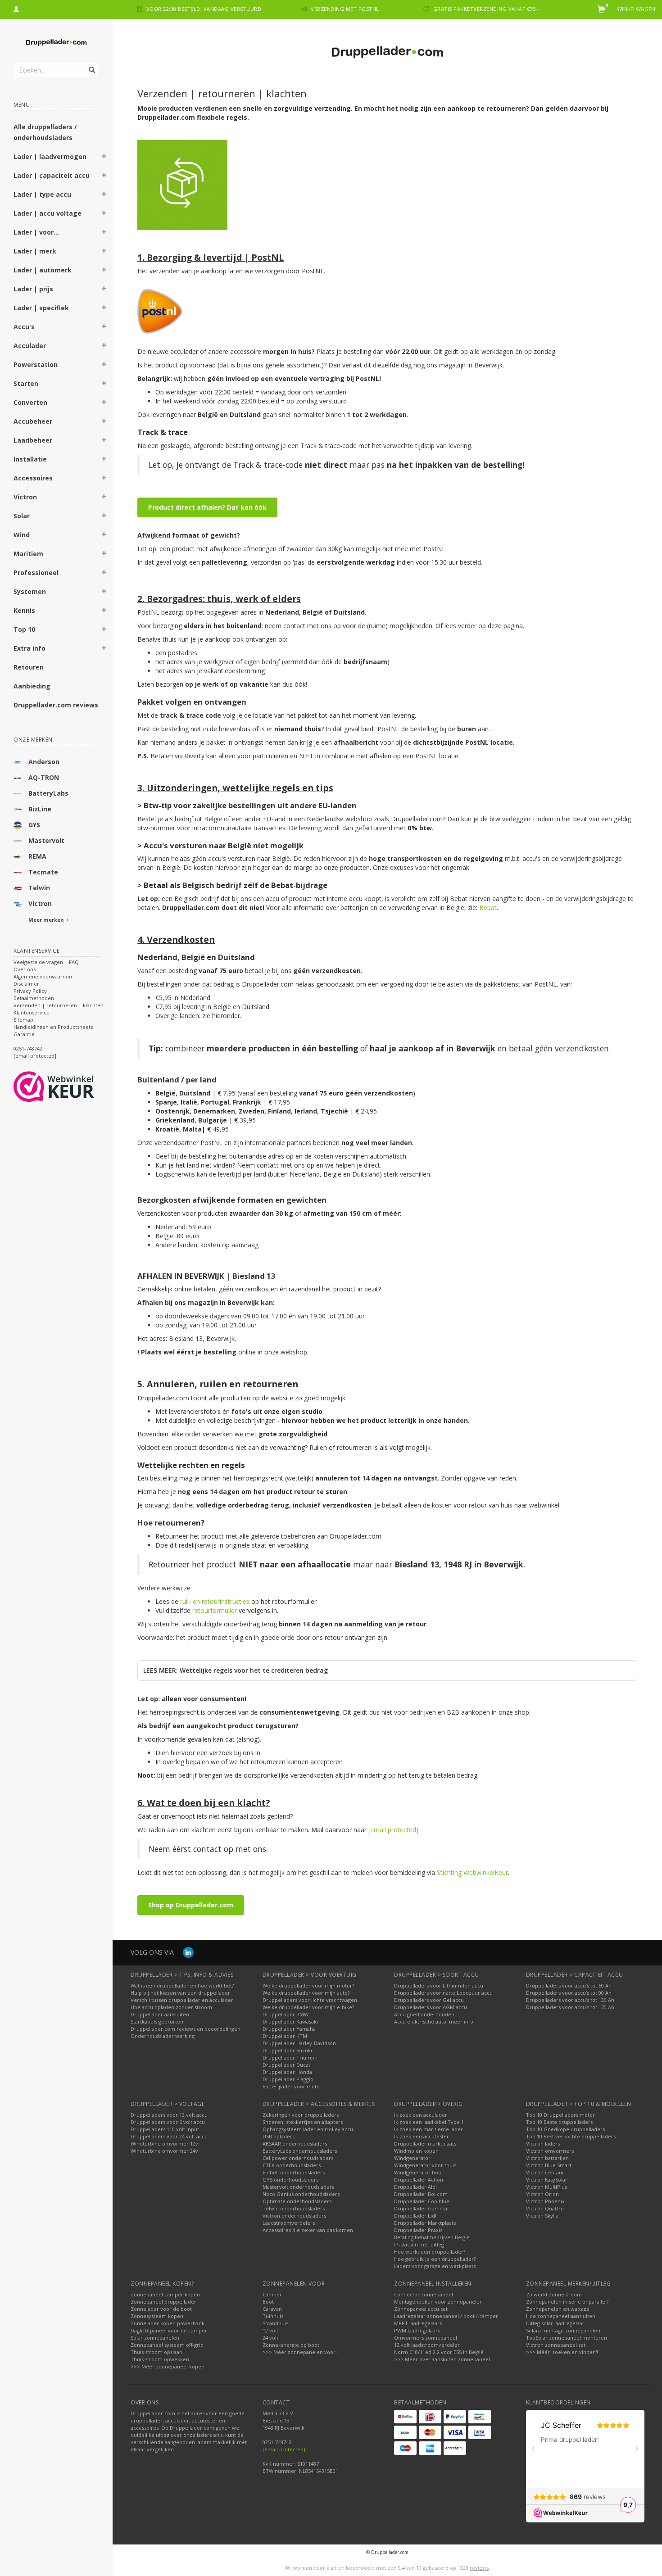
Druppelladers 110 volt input (165, 2129)
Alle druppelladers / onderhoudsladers (45, 132)
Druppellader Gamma (421, 2208)
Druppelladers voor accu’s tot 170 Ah (570, 2007)
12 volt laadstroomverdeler (427, 2345)
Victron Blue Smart (549, 2165)
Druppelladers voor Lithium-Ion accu (439, 1985)
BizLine (40, 809)
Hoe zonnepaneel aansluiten (561, 2316)
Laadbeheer (33, 440)
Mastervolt (46, 840)
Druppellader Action (419, 2180)
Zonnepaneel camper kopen (165, 2294)
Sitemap (23, 1020)
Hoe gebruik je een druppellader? (435, 2259)
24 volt (270, 2338)
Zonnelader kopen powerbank (168, 2323)
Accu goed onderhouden (424, 2014)
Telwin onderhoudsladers (294, 2208)
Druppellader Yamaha (289, 2029)
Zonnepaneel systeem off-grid (167, 2345)
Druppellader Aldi (415, 2187)
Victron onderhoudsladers (294, 2216)
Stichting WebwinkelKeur (472, 1872)
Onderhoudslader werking (163, 2036)
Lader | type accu (42, 194)
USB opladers (279, 2136)
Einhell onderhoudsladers (294, 2172)
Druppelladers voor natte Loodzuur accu (443, 1993)
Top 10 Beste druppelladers (559, 2122)
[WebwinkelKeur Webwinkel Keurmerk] (70, 1087)
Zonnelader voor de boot (161, 2309)
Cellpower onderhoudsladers (298, 2158)
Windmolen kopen (416, 2151)
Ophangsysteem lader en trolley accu (308, 2129)
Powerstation (36, 364)
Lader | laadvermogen (50, 156)
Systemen (30, 591)
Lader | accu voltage (48, 213)
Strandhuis (275, 2323)
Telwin (39, 888)
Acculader (30, 346)
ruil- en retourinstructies (215, 1601)
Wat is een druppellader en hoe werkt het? (182, 1985)
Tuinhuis (273, 2316)
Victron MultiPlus (546, 2187)
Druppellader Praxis (418, 2230)
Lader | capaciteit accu (52, 175)
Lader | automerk (43, 270)
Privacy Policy (30, 991)
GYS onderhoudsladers (290, 2180)
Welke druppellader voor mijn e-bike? (308, 2007)
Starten (26, 383)
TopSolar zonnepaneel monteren (567, 2338)
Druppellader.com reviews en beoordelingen (186, 2029)
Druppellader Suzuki (287, 2050)
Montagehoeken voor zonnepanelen (438, 2302)
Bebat (488, 908)
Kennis (24, 610)
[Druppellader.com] (56, 43)
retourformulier (215, 1610)
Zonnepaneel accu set (421, 2309)
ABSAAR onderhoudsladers (295, 2144)
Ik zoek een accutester (422, 2136)
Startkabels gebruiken (157, 2021)
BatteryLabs (48, 793)
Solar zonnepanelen (155, 2338)
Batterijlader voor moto (291, 2086)
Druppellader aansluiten (160, 2014)
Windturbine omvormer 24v (164, 2151)
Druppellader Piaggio (288, 2079)
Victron (25, 497)
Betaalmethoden (34, 998)
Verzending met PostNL (345, 9)
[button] (104, 158)
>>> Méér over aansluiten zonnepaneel (442, 2359)
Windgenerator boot (419, 2172)
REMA (37, 856)
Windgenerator (412, 2158)
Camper (272, 2294)
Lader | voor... (36, 232)
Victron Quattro (545, 2208)
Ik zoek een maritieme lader (428, 2129)
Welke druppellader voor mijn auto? (306, 1993)
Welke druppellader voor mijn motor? (308, 1985)
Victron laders (543, 2144)
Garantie (24, 1034)
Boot (268, 2302)
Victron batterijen (547, 2158)
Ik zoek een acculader (421, 2115)
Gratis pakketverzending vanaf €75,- (486, 9)
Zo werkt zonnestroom (554, 2294)
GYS (34, 825)
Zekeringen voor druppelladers (301, 2115)
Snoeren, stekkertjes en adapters (303, 2122)
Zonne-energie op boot (291, 2345)
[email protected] (393, 1830)
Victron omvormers (550, 2151)
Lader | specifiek (41, 308)
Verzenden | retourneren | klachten (59, 1005)
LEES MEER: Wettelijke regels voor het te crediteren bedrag (236, 1670)
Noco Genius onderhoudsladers (301, 2194)
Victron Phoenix (545, 2201)
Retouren (29, 667)
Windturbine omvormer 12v (164, 2144)
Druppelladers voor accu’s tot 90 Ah (569, 1993)
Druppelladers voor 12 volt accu (169, 2115)
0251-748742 (28, 1048)
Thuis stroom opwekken (160, 2359)
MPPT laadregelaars (418, 2323)
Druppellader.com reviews (56, 705)
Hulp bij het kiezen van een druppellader (180, 1993)
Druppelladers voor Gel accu (429, 2000)
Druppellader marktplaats (425, 2144)
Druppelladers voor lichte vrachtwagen (310, 2000)
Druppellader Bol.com (421, 2194)
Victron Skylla (542, 2216)
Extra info (29, 648)
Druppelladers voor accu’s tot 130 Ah (570, 2000)
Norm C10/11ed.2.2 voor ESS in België (439, 2352)
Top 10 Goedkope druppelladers (565, 2129)
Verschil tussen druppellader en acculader (182, 2000)
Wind (22, 535)
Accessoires (33, 478)
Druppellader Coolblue (422, 2201)
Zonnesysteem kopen (157, 2316)
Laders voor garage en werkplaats (435, 2266)
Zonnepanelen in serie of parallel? (567, 2302)
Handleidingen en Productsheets (53, 1027)
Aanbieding (32, 686)
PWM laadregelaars (417, 2330)
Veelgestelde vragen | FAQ (46, 962)
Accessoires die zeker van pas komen (308, 2230)
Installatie (30, 459)
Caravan (272, 2309)
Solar (22, 516)
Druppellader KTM (285, 2036)
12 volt (270, 2330)
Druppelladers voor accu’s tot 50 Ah (569, 1985)
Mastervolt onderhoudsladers (298, 2187)
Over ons (25, 969)
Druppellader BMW (286, 2014)
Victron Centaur (545, 2172)
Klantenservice (32, 1012)
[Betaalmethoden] (405, 2417)
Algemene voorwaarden (43, 976)
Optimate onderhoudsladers (297, 2201)
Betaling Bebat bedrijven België (432, 2237)
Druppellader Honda (287, 2072)
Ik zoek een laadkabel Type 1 (429, 2122)
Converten (30, 402)
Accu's (24, 327)
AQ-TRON (44, 777)
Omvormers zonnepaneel (426, 2338)
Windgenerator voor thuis (425, 2165)
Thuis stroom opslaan (156, 2352)
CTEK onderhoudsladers (292, 2165)
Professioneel (36, 573)
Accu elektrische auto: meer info (434, 2021)
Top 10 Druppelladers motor (560, 2115)
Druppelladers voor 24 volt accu (169, 2136)
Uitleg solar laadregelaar (555, 2323)
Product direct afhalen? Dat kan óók (207, 507)
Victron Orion (542, 2194)
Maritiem (28, 554)
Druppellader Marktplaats (425, 2223)
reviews (479, 2568)
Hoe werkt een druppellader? (430, 2252)
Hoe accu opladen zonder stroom (171, 2007)
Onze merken (33, 740)
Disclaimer (26, 984)
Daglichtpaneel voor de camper (169, 2330)
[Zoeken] (91, 65)
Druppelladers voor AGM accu (431, 2007)
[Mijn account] (16, 8)
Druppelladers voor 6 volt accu (168, 2122)
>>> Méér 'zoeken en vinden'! (562, 2352)
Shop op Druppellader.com (191, 1905)
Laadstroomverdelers (289, 2223)
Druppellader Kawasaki (290, 2021)
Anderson (44, 762)
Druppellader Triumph (290, 2058)
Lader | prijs (33, 289)
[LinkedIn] (188, 1952)
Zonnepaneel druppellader (163, 2302)
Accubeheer (33, 421)
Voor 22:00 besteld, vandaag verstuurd (204, 9)
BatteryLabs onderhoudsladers (300, 2151)
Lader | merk (35, 251)
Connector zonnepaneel (424, 2294)
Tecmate (43, 872)
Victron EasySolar (547, 2180)
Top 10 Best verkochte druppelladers (571, 2136)
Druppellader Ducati (287, 2065)
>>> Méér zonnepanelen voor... (301, 2352)
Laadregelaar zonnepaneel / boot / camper (446, 2316)
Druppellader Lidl (415, 2216)
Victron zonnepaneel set (556, 2345)
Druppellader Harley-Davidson (299, 2043)
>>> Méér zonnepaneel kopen (168, 2366)
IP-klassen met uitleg (419, 2244)
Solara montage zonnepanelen (563, 2330)
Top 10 (24, 629)
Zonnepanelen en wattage (558, 2309)
